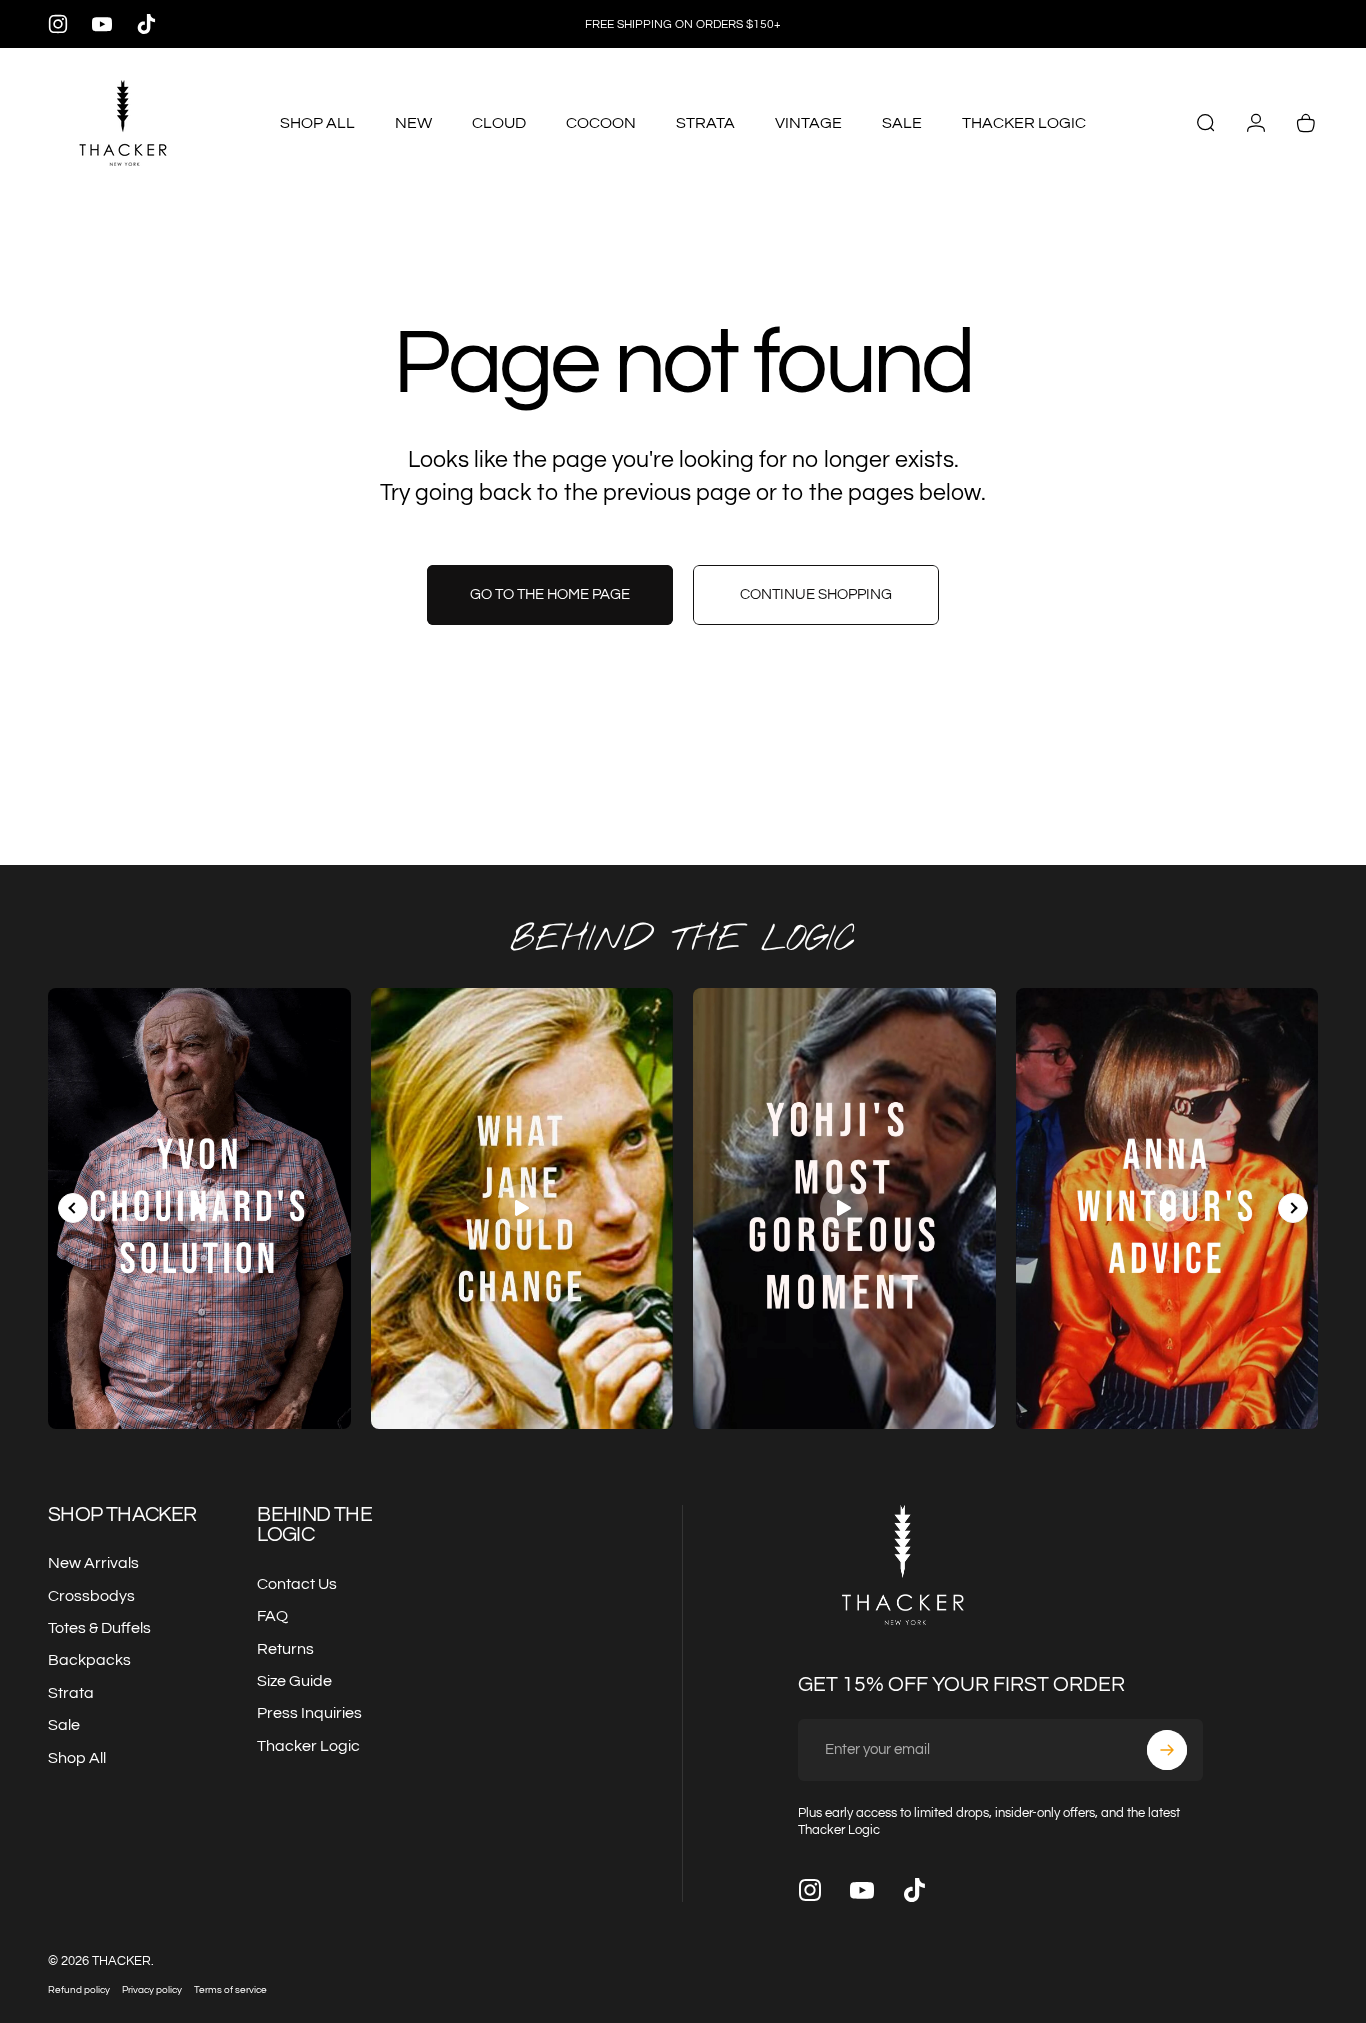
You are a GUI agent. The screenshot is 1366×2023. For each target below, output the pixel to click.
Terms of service (230, 1989)
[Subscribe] (1167, 1750)
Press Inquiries (309, 1713)
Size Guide (294, 1681)
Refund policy (79, 1989)
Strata (71, 1693)
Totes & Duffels (99, 1628)
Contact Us (297, 1584)
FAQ (272, 1616)
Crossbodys (91, 1596)
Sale (64, 1725)
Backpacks (89, 1660)
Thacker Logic (308, 1746)
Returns (285, 1649)
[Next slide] (1293, 1208)
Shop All (77, 1758)
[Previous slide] (73, 1208)
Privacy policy (152, 1989)
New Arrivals (93, 1563)
